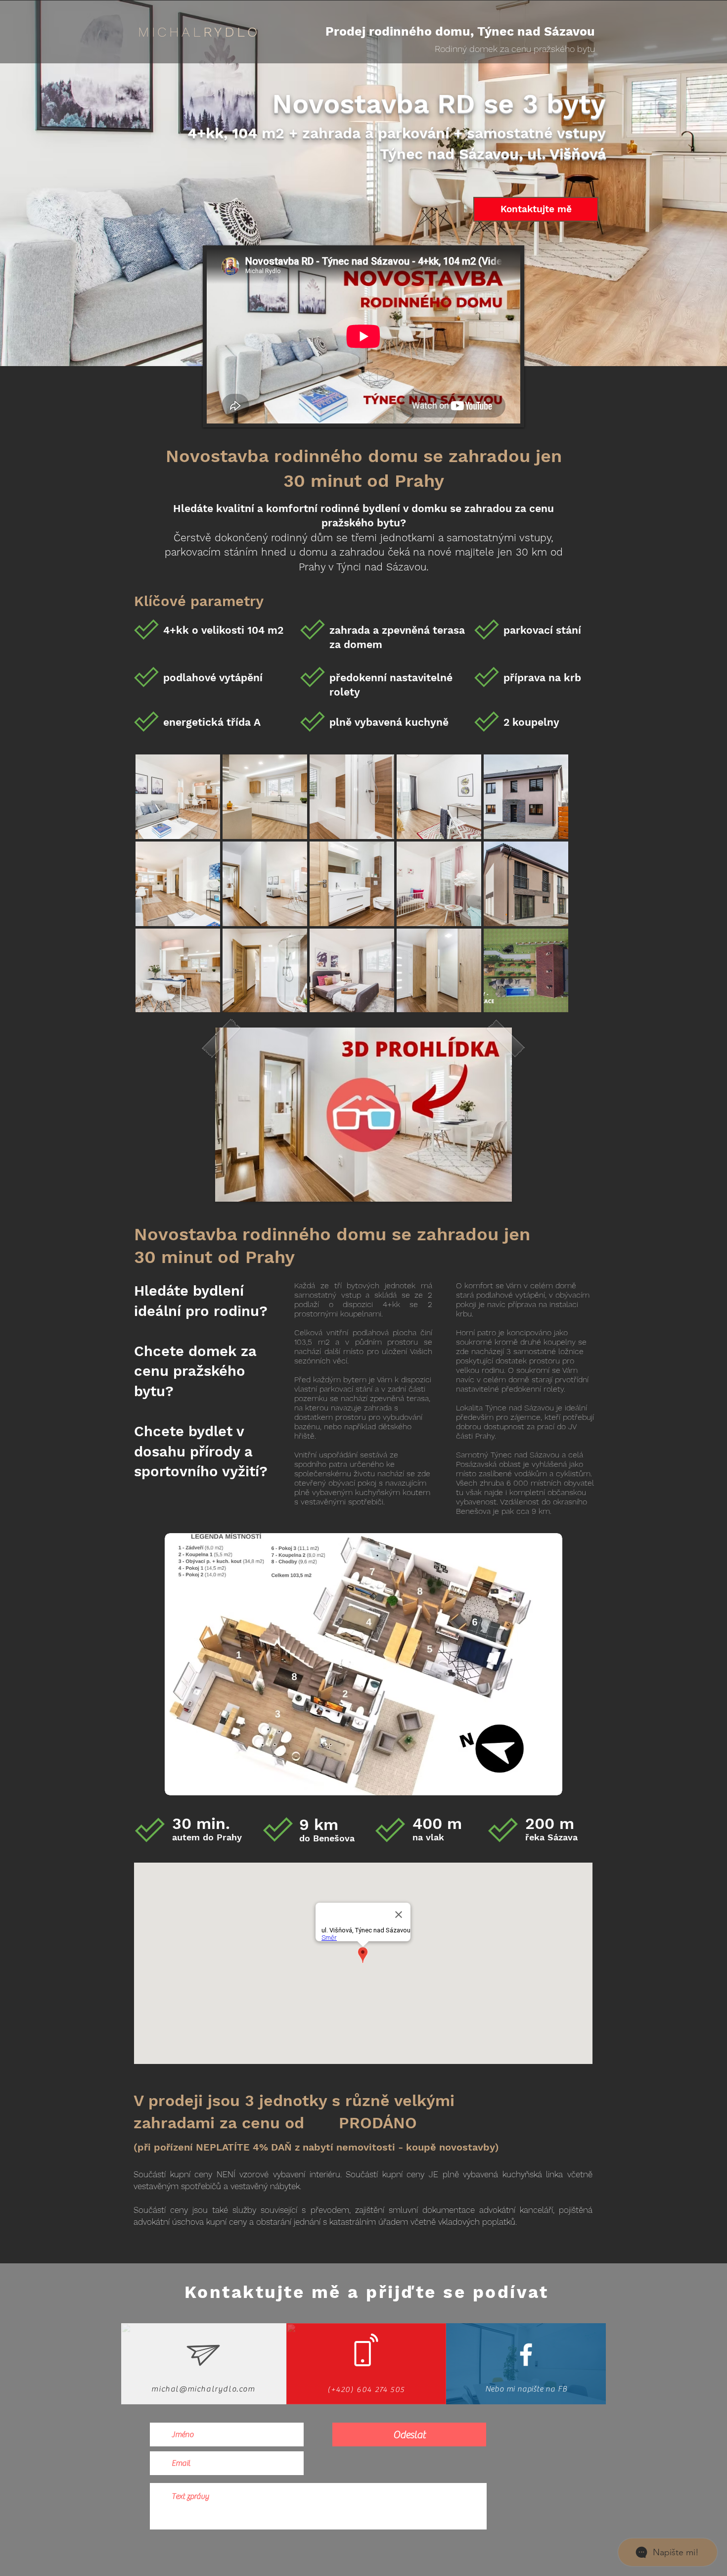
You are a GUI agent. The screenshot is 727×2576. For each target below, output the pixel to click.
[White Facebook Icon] (526, 2355)
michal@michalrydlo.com (203, 2389)
